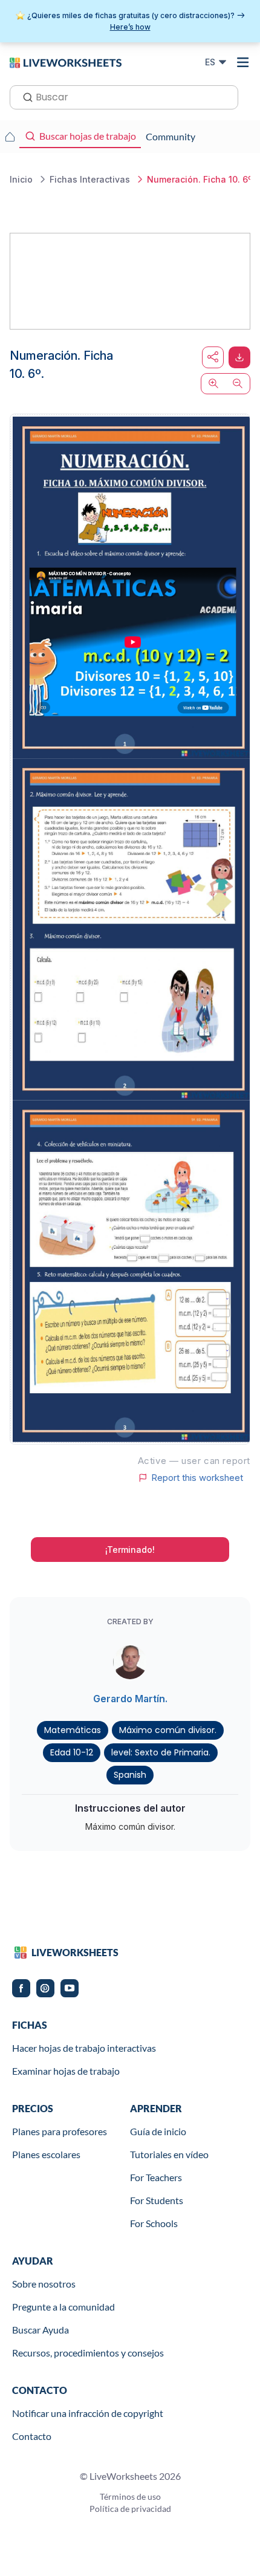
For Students (157, 2200)
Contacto (32, 2436)
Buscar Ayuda (41, 2330)
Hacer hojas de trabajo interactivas (84, 2048)
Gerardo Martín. (130, 1699)
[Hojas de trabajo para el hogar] (10, 137)
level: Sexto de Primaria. (161, 1752)
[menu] (243, 62)
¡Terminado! (130, 1550)
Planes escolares (46, 2154)
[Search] (24, 96)
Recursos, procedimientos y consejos (88, 2353)
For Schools (154, 2223)
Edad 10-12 (72, 1752)
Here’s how (130, 27)
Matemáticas (73, 1730)
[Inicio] (66, 62)
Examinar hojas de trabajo (66, 2071)
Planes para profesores (60, 2131)
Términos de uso (130, 2496)
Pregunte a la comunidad (63, 2307)
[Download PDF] (239, 357)
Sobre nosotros (44, 2284)
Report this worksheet (197, 1478)
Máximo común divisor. (168, 1730)
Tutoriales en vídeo (169, 2154)
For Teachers (156, 2177)
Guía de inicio (158, 2131)
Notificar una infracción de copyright (88, 2413)
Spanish (130, 1775)
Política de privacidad (130, 2509)
